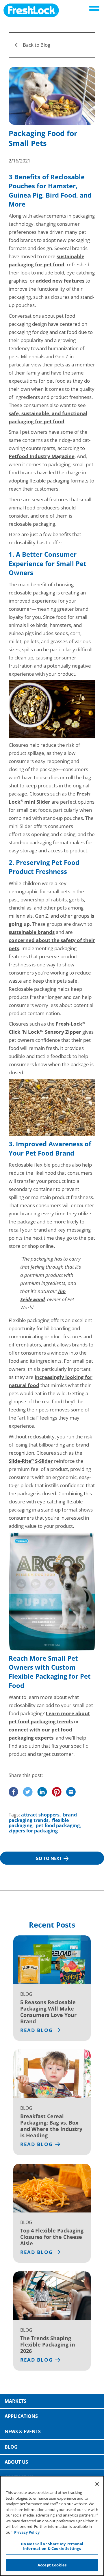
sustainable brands (32, 932)
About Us (16, 2462)
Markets (15, 2401)
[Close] (97, 2484)
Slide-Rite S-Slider (31, 1461)
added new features (60, 281)
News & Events (23, 2432)
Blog (11, 2447)
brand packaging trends (43, 1817)
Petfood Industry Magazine (42, 456)
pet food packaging (58, 1825)
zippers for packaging (33, 1831)
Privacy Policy (27, 2532)
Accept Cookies (52, 2565)
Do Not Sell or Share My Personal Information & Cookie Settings (52, 2546)
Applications (21, 2416)
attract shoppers (40, 1815)
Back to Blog (37, 45)
